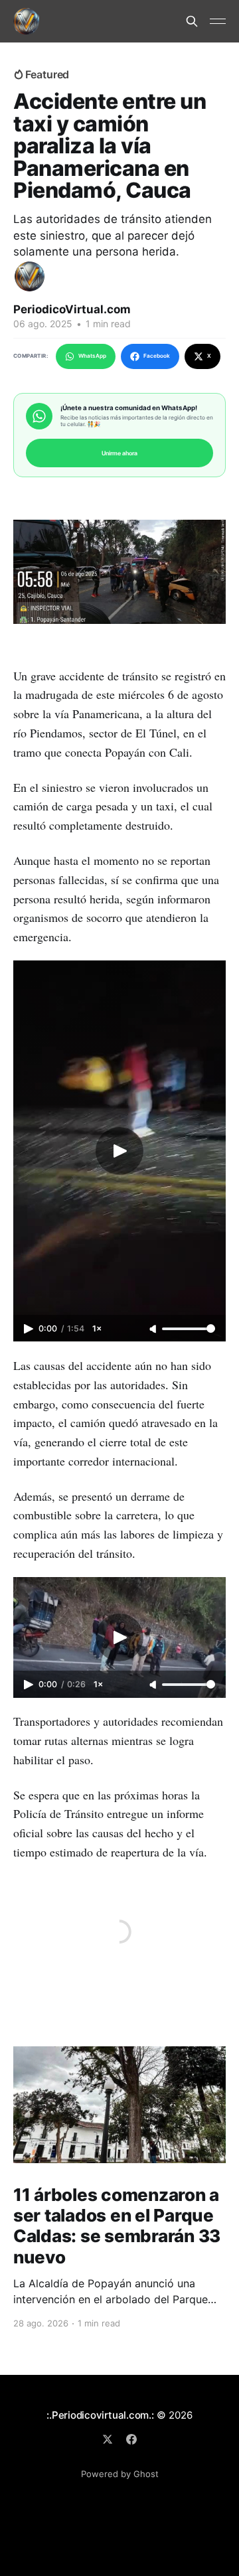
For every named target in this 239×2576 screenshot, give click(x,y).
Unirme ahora (119, 453)
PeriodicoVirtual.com (72, 309)
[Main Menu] (218, 21)
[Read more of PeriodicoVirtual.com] (30, 276)
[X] (108, 2439)
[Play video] (119, 1151)
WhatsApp (92, 356)
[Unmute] (154, 1329)
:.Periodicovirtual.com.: (100, 2415)
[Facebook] (131, 2439)
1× (97, 1328)
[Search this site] (192, 21)
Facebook (157, 356)
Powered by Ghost (120, 2474)
